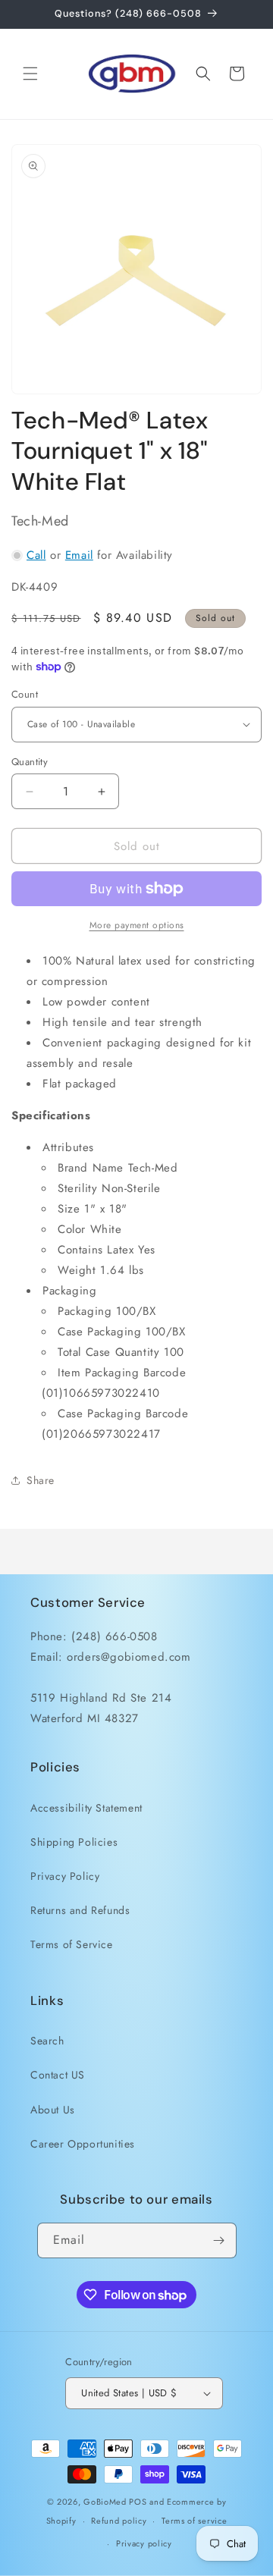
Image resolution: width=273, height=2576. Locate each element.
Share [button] (41, 1480)
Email (79, 555)
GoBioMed (105, 2502)
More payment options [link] (137, 925)
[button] (30, 74)
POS (138, 2502)
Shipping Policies (74, 1842)
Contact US (58, 2075)
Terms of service (194, 2521)
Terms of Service (72, 1944)
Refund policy (119, 2521)
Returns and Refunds (80, 1910)
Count (25, 694)
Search (47, 2041)
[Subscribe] (219, 2240)
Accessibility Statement (86, 1808)
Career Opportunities (83, 2144)
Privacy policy (144, 2543)
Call (36, 555)
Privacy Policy (65, 1876)
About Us (53, 2110)
